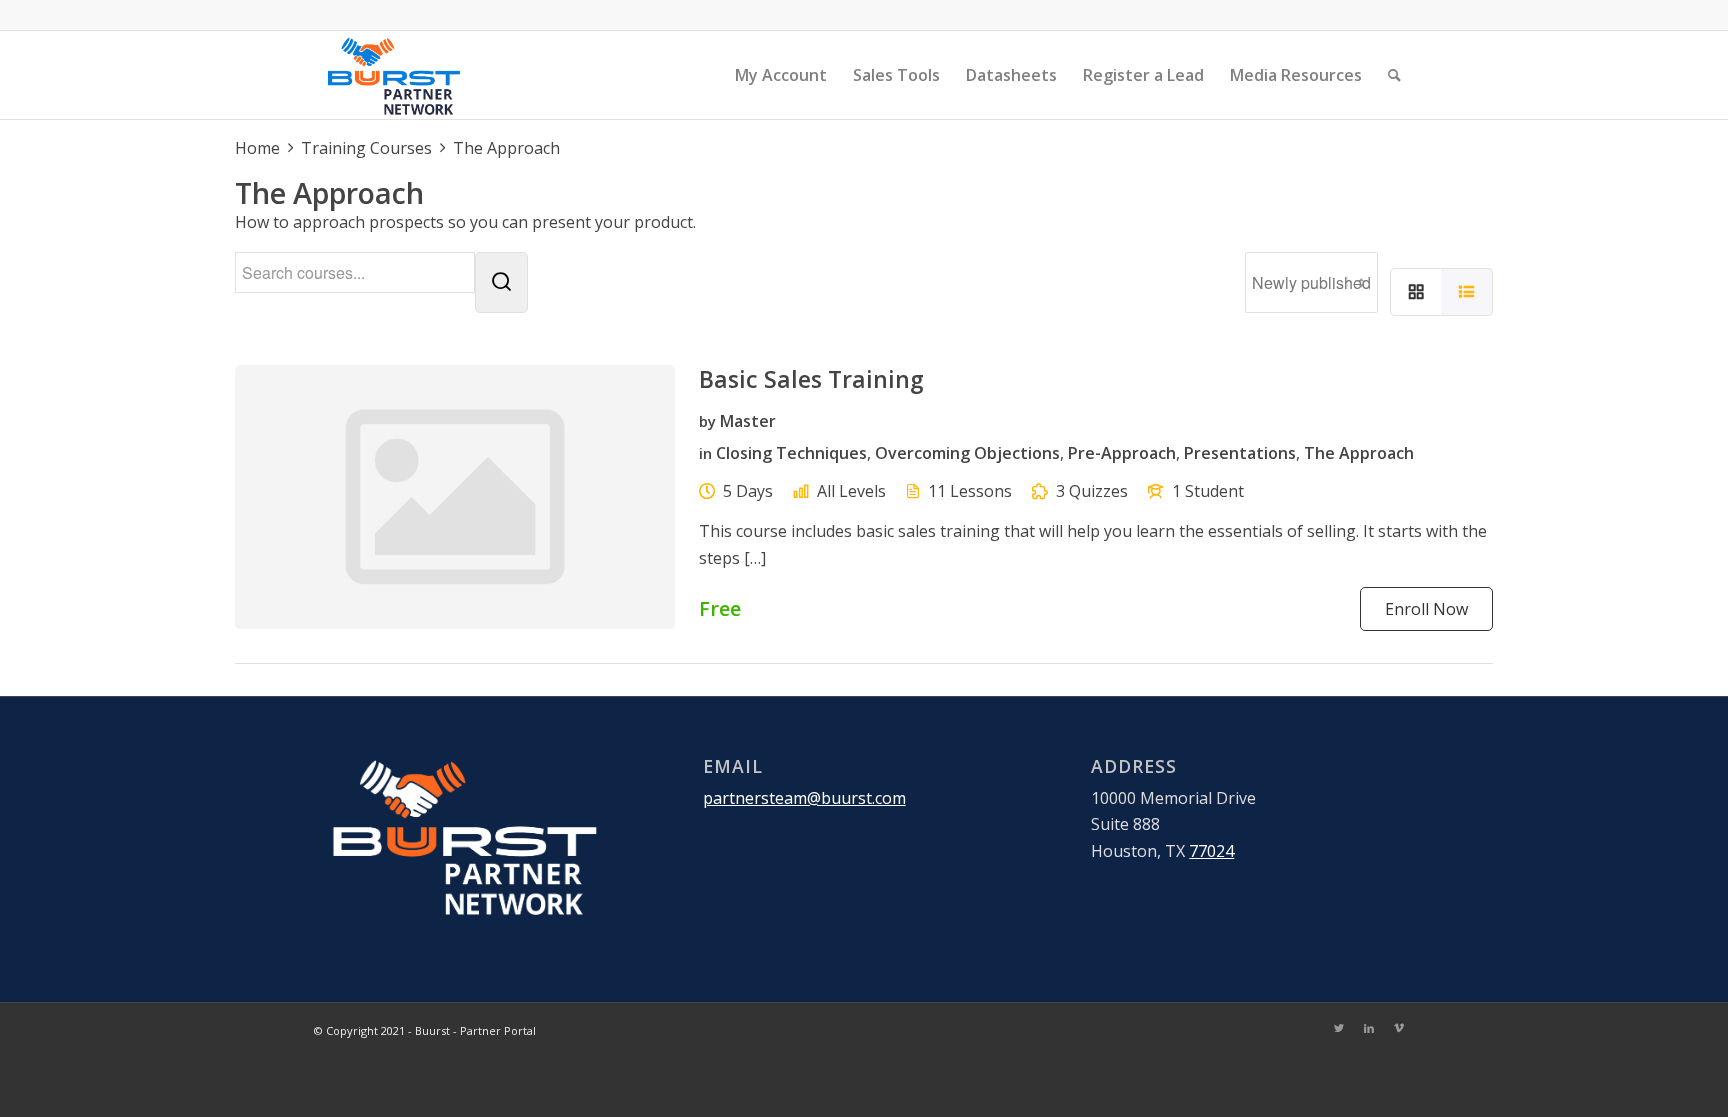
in (705, 453)
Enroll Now (1426, 609)
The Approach (1359, 453)
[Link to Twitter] (1339, 1028)
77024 (1211, 851)
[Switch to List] (1467, 292)
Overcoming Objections (967, 453)
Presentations (1240, 453)
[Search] (1394, 75)
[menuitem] (781, 75)
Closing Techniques (791, 453)
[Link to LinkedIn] (1369, 1028)
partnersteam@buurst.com (804, 798)
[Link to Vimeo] (1399, 1028)
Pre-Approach (1122, 453)
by (707, 421)
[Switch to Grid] (1416, 292)
